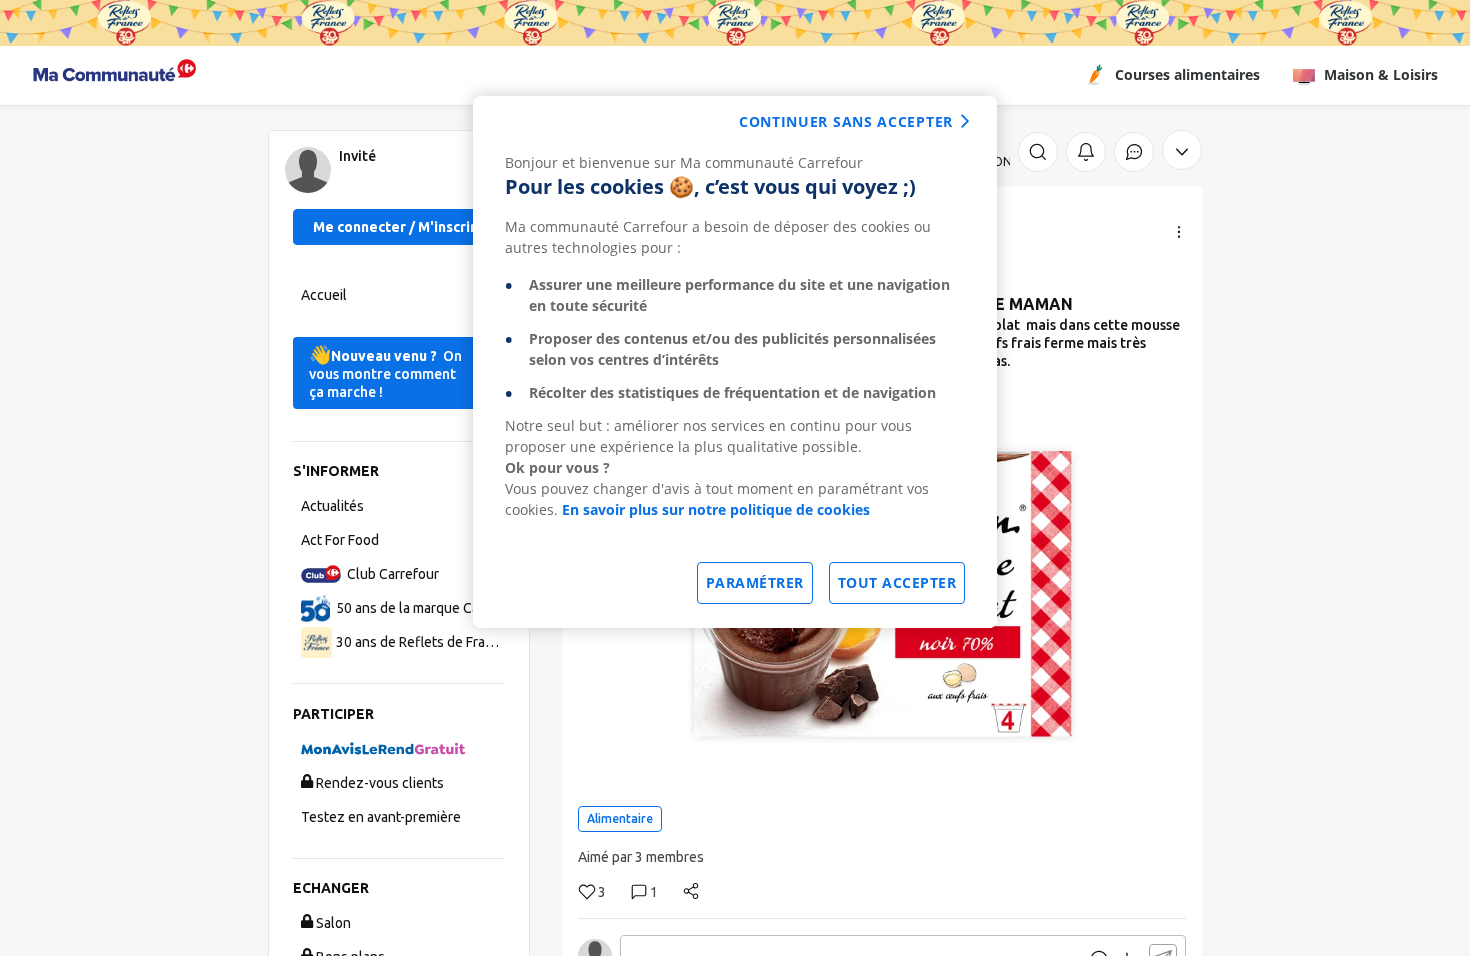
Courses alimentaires (1187, 74)
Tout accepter (897, 582)
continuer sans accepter (846, 121)
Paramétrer (755, 582)
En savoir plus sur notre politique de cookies (716, 509)
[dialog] (735, 362)
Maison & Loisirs (1381, 74)
